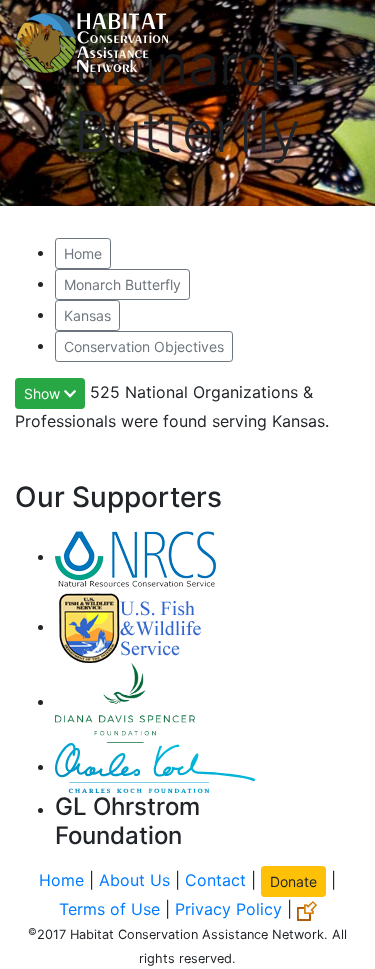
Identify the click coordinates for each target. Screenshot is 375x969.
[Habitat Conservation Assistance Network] (92, 43)
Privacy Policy (228, 909)
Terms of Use (109, 909)
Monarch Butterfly (122, 284)
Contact (215, 880)
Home (83, 253)
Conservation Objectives (144, 346)
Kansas (87, 315)
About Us (134, 880)
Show (44, 393)
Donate (293, 881)
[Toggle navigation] (331, 43)
